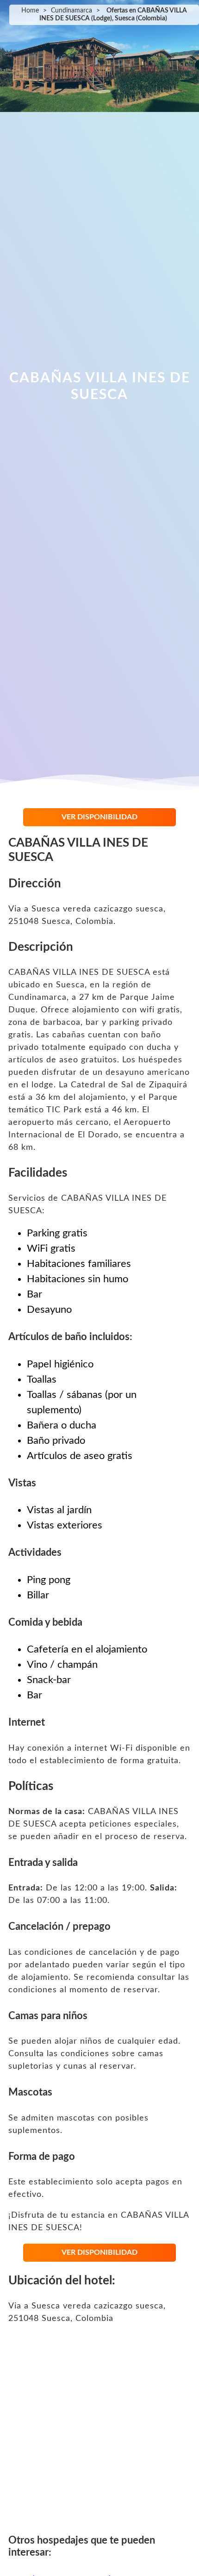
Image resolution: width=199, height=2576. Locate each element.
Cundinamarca (72, 11)
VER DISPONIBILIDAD (99, 817)
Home (30, 11)
